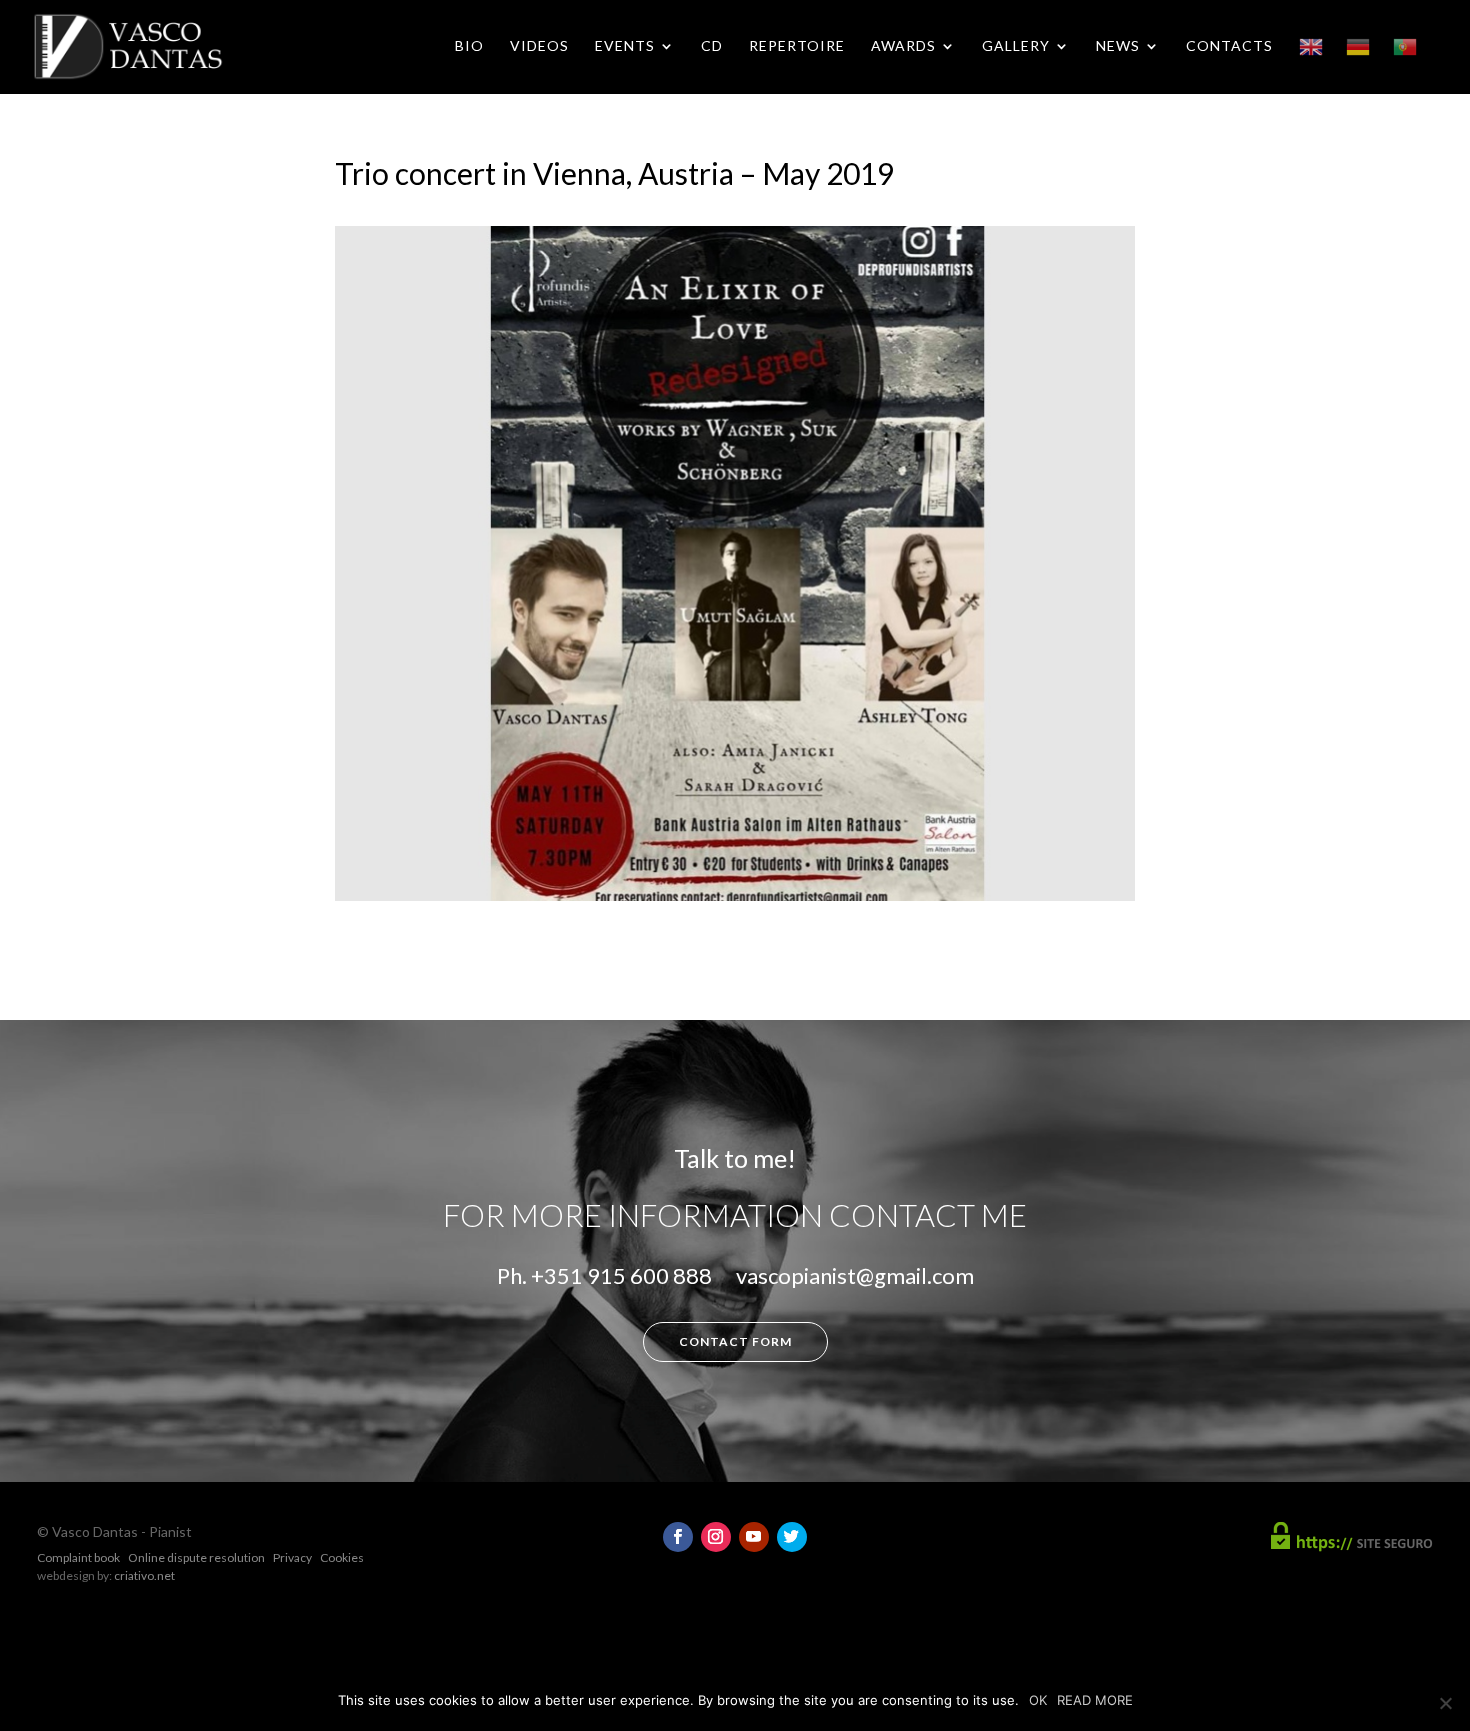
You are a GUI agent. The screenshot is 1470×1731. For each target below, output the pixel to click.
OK (1038, 1700)
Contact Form (735, 1341)
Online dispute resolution (196, 1557)
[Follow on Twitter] (792, 1537)
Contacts (1229, 46)
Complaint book (78, 1557)
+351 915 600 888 (621, 1275)
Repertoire (797, 46)
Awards (903, 46)
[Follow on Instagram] (716, 1537)
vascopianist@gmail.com (855, 1275)
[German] (1358, 64)
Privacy (292, 1557)
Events (625, 46)
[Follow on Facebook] (678, 1537)
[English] (1311, 64)
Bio (469, 46)
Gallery (1016, 46)
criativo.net (144, 1575)
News (1118, 46)
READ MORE (1095, 1700)
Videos (539, 46)
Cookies (342, 1557)
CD (712, 46)
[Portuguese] (1405, 64)
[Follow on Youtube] (754, 1537)
